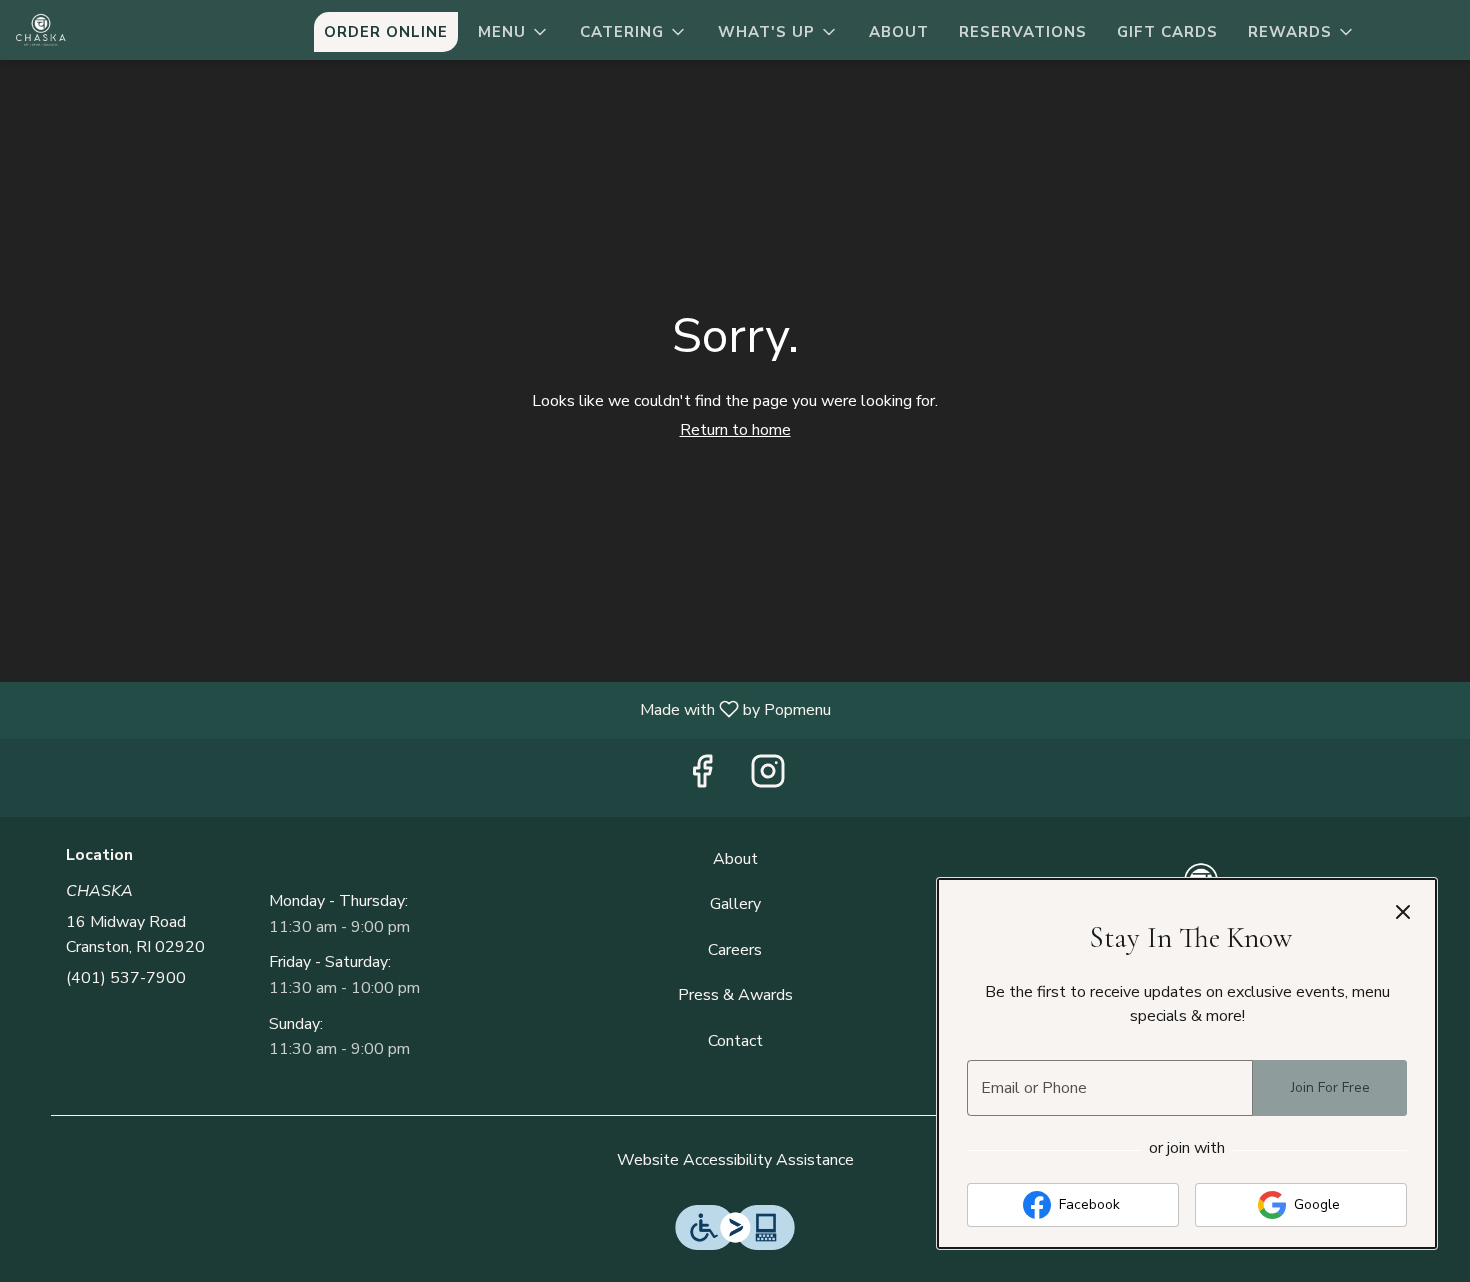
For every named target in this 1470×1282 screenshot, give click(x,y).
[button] (514, 32)
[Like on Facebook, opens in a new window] (702, 778)
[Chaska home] (106, 30)
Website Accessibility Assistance (735, 1160)
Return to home (735, 430)
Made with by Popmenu (423, 709)
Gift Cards (1167, 32)
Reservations (1023, 32)
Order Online (386, 32)
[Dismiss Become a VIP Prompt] (1403, 912)
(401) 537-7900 (126, 978)
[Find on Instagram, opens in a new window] (768, 778)
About (899, 32)
